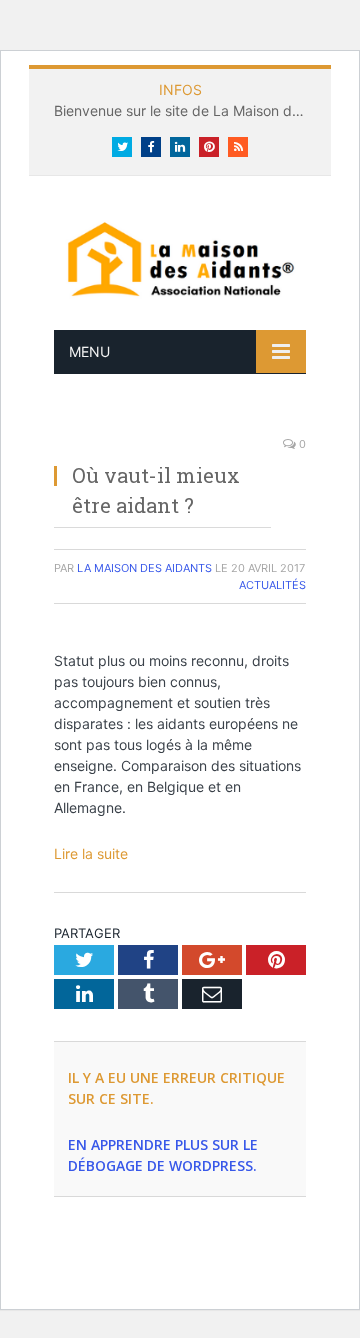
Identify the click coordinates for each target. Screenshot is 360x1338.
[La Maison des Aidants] (180, 257)
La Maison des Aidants (144, 568)
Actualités (272, 585)
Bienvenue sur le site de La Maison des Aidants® (185, 110)
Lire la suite (91, 853)
